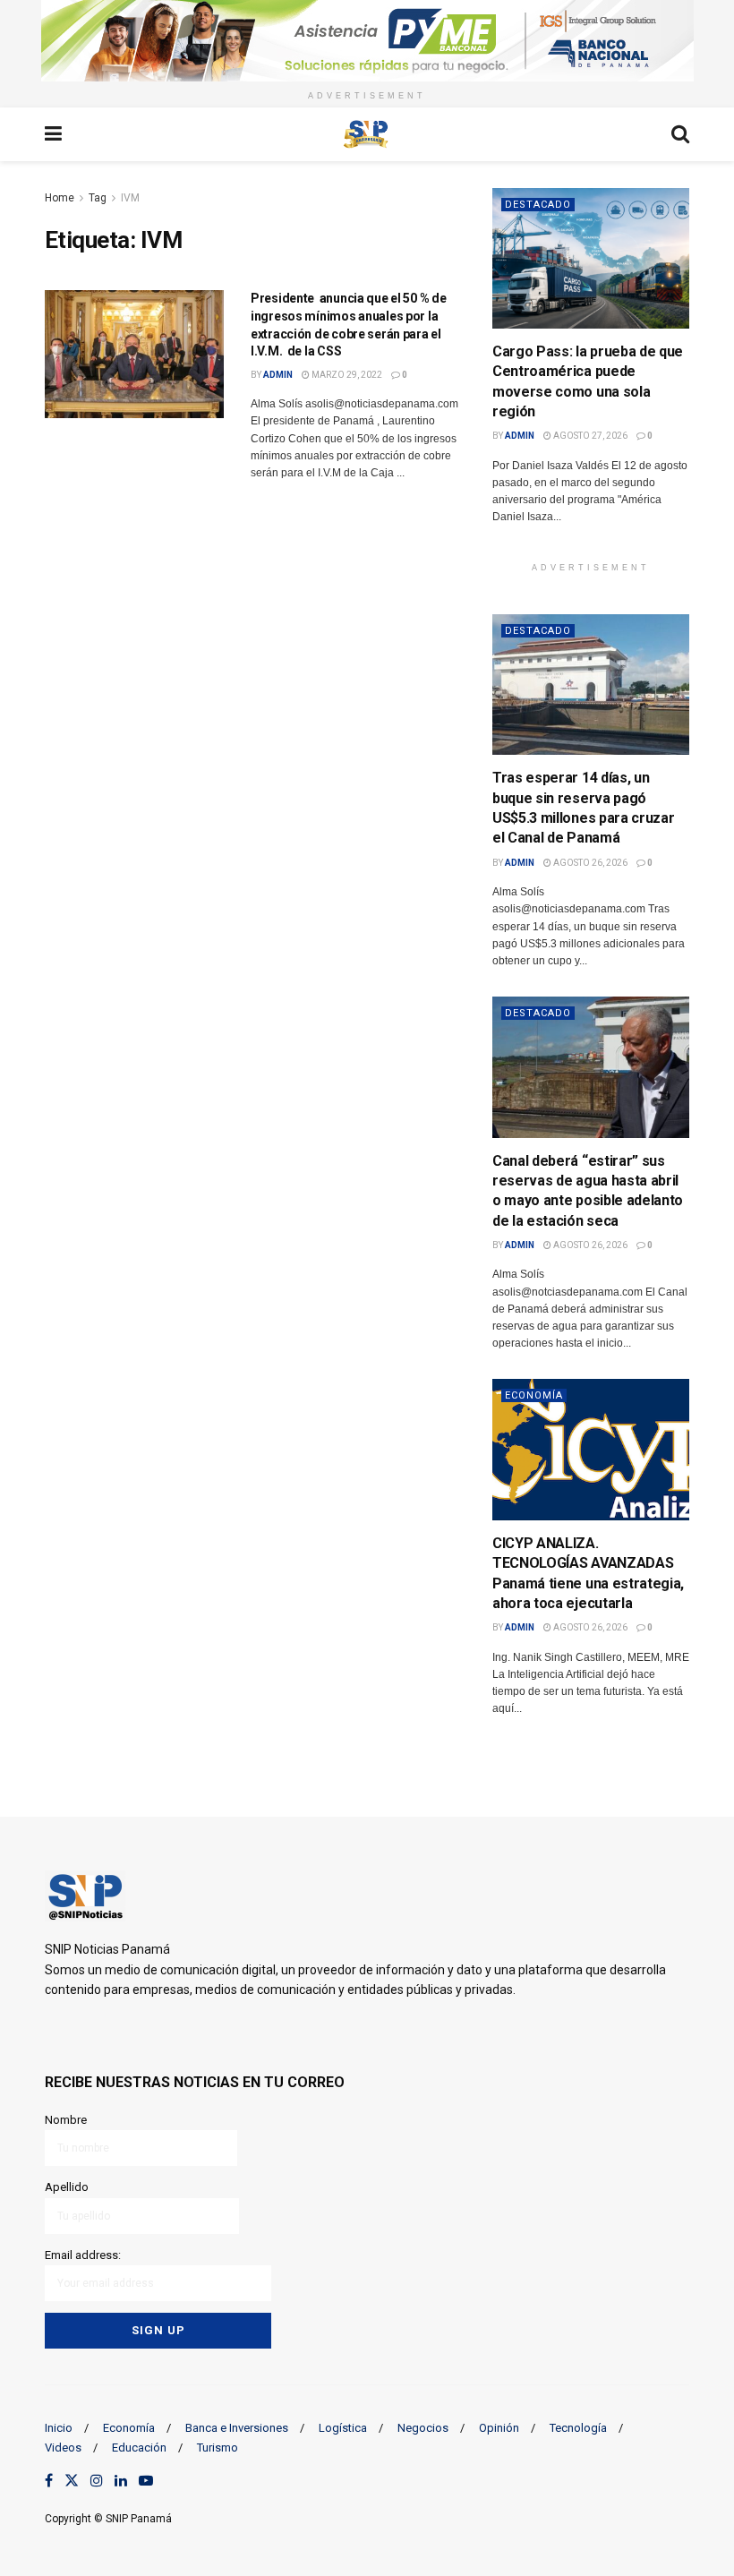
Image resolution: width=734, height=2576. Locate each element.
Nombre (66, 2120)
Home (60, 198)
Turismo (218, 2448)
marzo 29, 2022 (346, 375)
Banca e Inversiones (237, 2428)
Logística (343, 2428)
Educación (139, 2448)
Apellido (67, 2187)
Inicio (59, 2428)
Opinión (499, 2428)
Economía (534, 1395)
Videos (63, 2448)
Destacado (538, 205)
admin (278, 375)
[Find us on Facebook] (49, 2481)
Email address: (83, 2255)
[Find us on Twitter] (72, 2481)
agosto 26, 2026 (589, 863)
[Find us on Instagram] (97, 2481)
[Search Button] (680, 134)
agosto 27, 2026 (589, 436)
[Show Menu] (53, 134)
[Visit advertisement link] (367, 41)
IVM (130, 198)
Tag (98, 198)
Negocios (423, 2428)
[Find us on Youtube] (146, 2481)
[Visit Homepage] (366, 134)
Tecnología (578, 2428)
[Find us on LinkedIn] (121, 2481)
